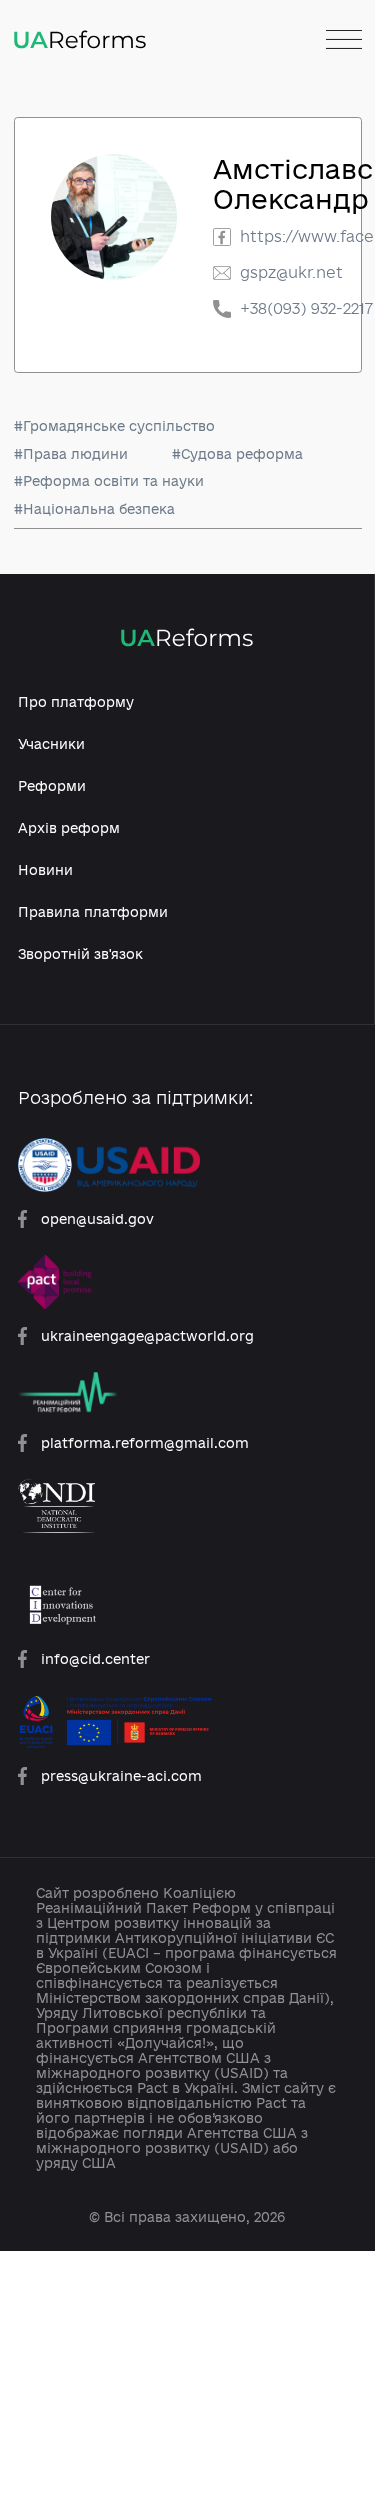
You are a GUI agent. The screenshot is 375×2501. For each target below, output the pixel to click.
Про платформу (76, 701)
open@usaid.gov (97, 1218)
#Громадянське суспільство (114, 425)
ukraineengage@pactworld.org (147, 1335)
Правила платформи (93, 911)
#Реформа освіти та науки (109, 480)
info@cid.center (95, 1658)
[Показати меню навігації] (344, 40)
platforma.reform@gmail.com (145, 1442)
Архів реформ (69, 827)
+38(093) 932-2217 (306, 308)
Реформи (52, 785)
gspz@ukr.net (291, 272)
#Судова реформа (237, 453)
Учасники (51, 743)
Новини (45, 869)
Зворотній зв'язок (80, 953)
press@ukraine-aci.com (121, 1775)
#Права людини (71, 453)
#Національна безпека (94, 508)
